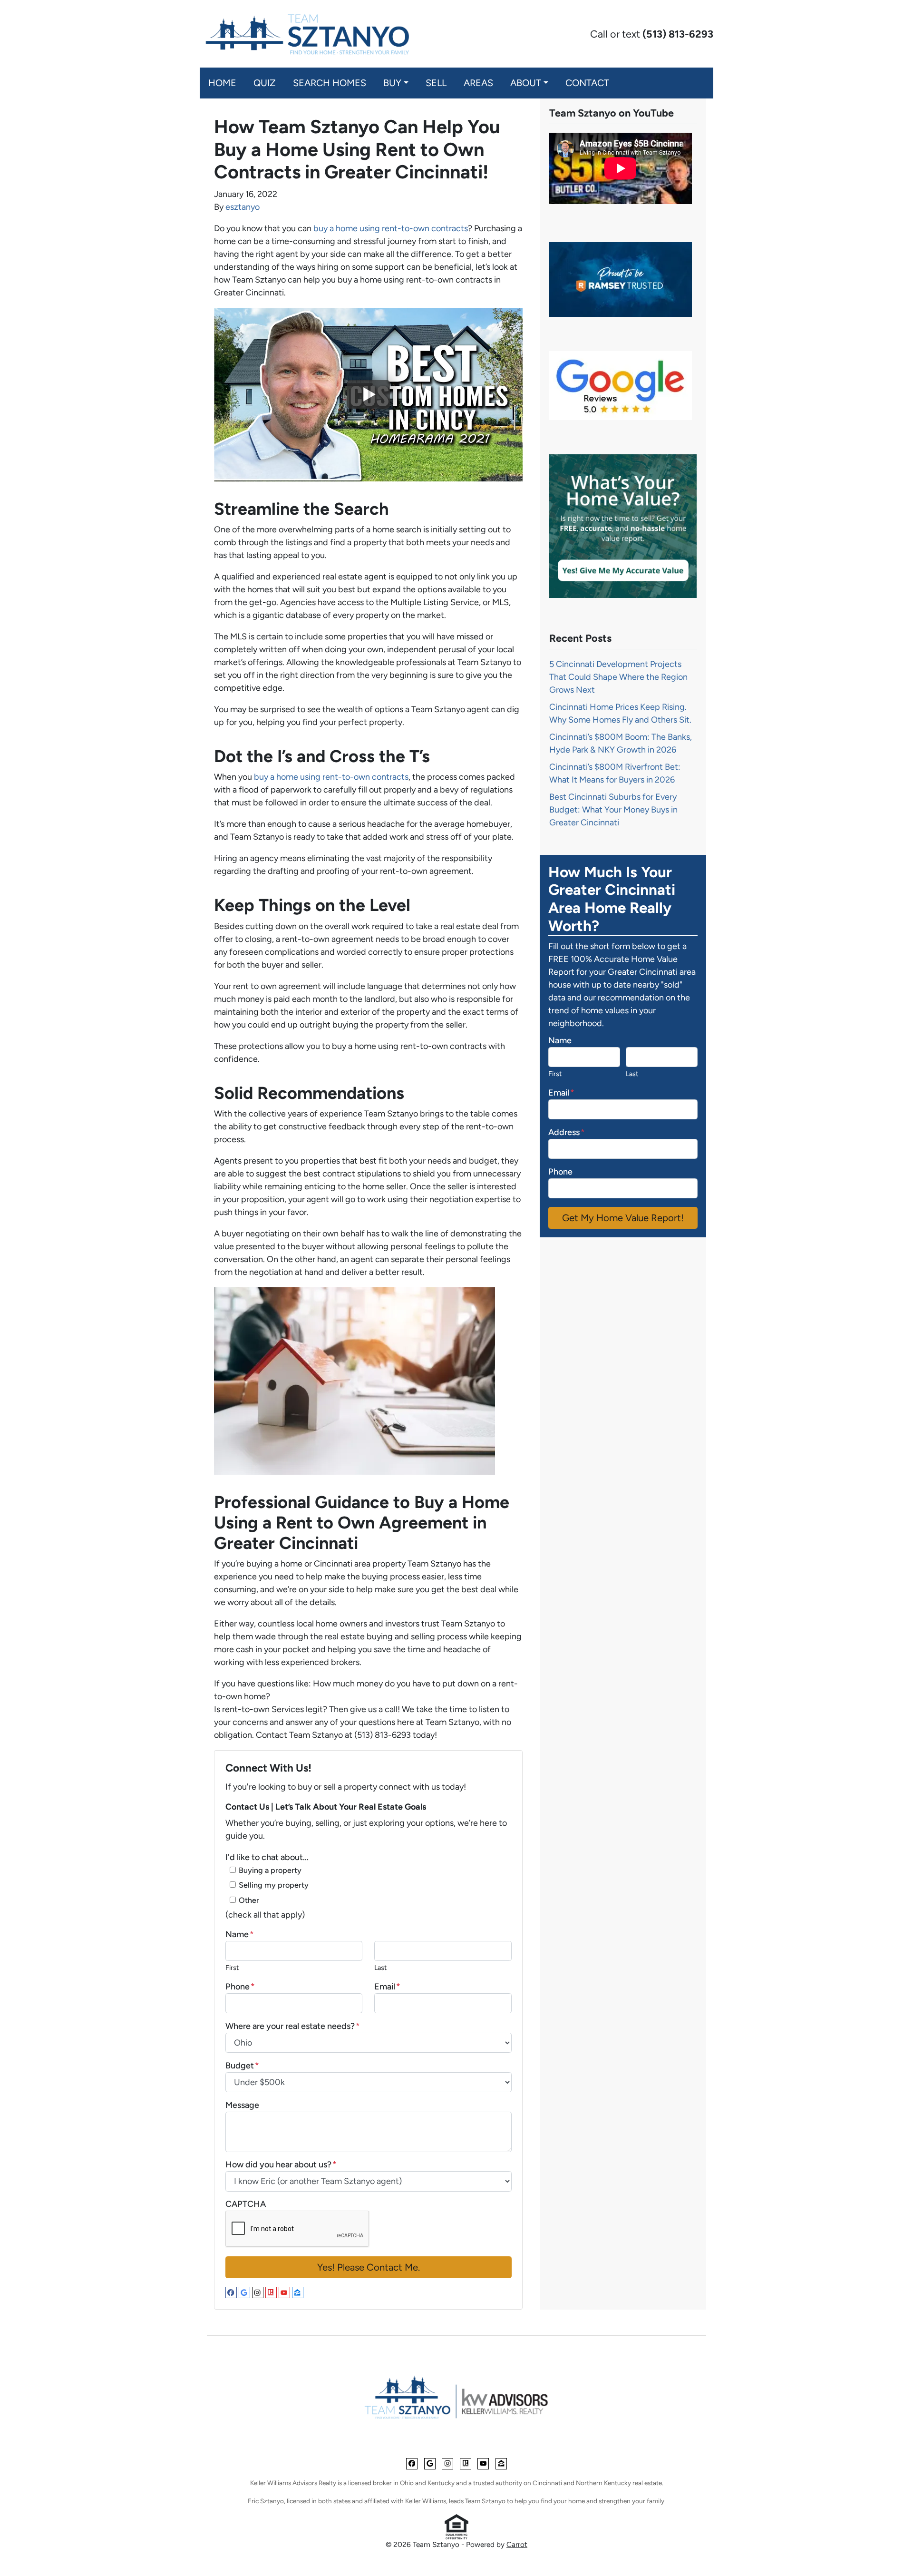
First (232, 1968)
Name (240, 1934)
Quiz (265, 83)
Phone (240, 1987)
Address (567, 1132)
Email (387, 1987)
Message (242, 2105)
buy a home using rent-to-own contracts (390, 228)
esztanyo (243, 207)
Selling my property (274, 1885)
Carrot (517, 2544)
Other (249, 1900)
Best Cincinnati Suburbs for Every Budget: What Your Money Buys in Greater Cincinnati (613, 810)
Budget (242, 2066)
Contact (587, 83)
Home (222, 83)
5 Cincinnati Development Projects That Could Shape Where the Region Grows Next (618, 677)
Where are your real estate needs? (293, 2026)
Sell (436, 83)
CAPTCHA (246, 2204)
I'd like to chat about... (267, 1857)
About (526, 83)
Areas (478, 83)
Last (380, 1968)
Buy (392, 83)
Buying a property (270, 1870)
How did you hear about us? (281, 2165)
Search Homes (330, 83)
